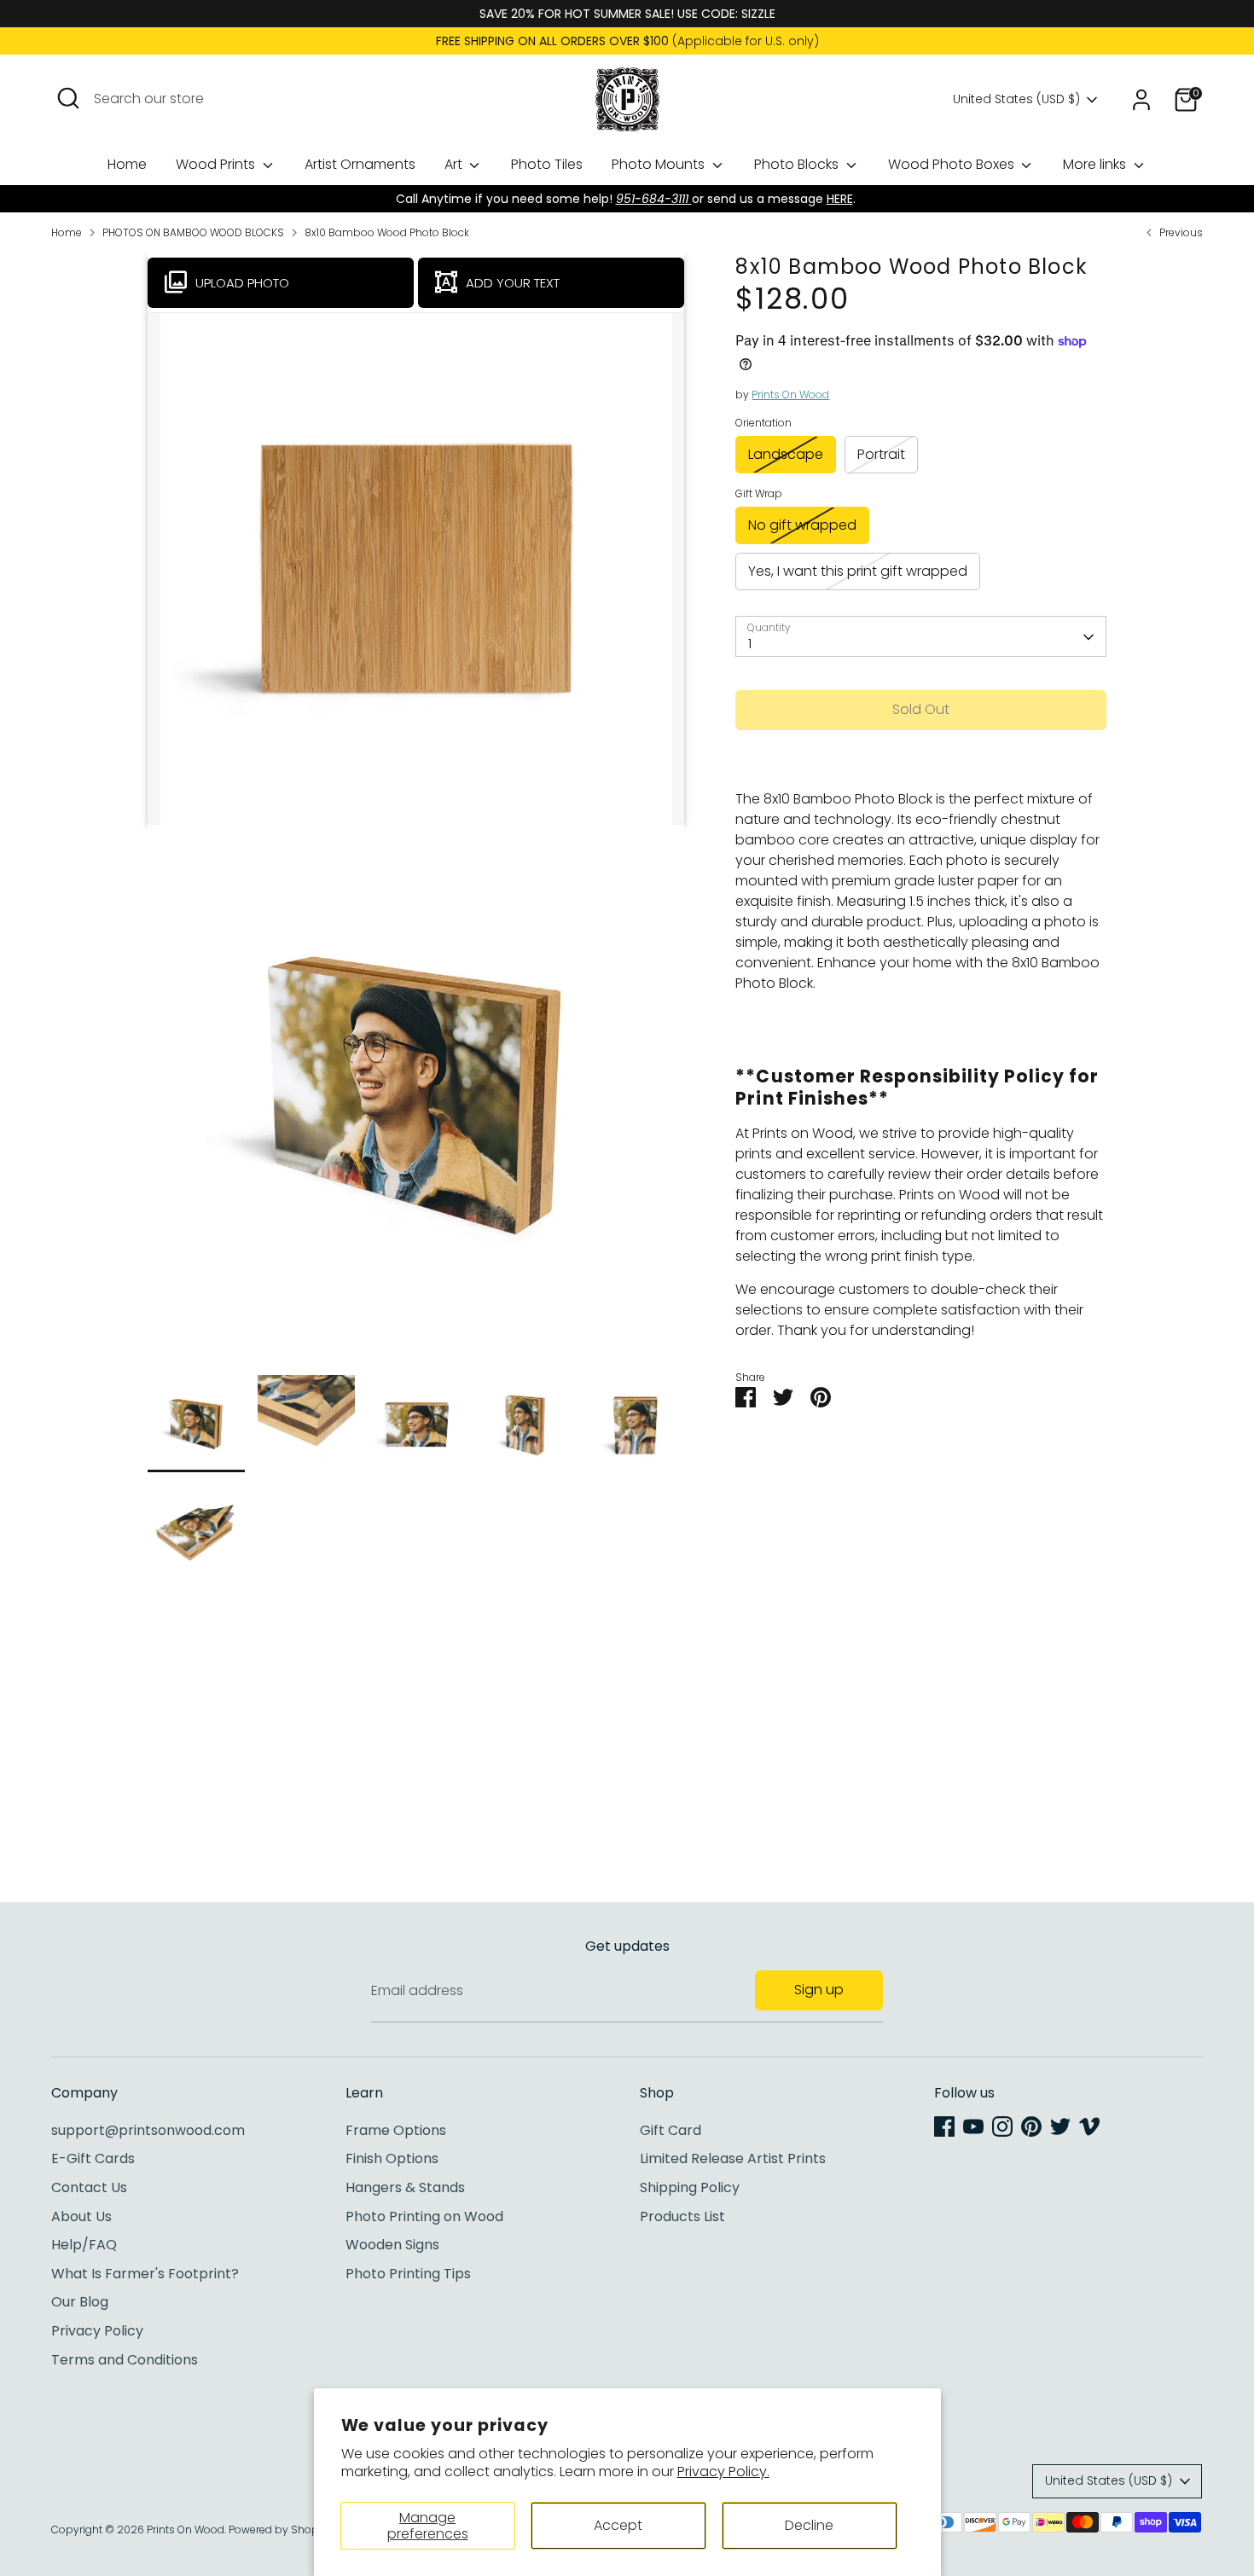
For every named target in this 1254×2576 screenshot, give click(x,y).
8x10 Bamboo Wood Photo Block (387, 232)
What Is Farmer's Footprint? (145, 2274)
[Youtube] (973, 2126)
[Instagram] (1002, 2126)
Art (455, 164)
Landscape (786, 454)
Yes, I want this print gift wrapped (858, 571)
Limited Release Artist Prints (733, 2158)
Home (127, 164)
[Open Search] (68, 98)
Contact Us (89, 2187)
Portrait (881, 454)
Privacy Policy (97, 2331)
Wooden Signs (392, 2245)
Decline (809, 2525)
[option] (416, 1100)
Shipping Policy (690, 2187)
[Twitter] (1060, 2126)
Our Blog (80, 2302)
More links (1096, 164)
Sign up (819, 1990)
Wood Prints (217, 164)
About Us (81, 2216)
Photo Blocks (798, 164)
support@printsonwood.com (148, 2130)
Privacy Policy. (723, 2472)
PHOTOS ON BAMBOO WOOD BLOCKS (193, 232)
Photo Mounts (660, 164)
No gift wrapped (802, 525)
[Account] (1141, 100)
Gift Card (671, 2130)
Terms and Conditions (125, 2360)
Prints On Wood (790, 395)
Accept (618, 2525)
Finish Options (392, 2158)
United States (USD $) (1016, 99)
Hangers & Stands (405, 2187)
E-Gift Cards (93, 2158)
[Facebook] (944, 2126)
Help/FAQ (84, 2245)
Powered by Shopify (280, 2530)
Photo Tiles (547, 164)
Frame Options (396, 2130)
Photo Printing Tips (408, 2274)
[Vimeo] (1089, 2126)
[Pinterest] (1031, 2126)
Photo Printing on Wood (424, 2216)
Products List (682, 2216)
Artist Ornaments (360, 164)
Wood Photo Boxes (953, 164)
